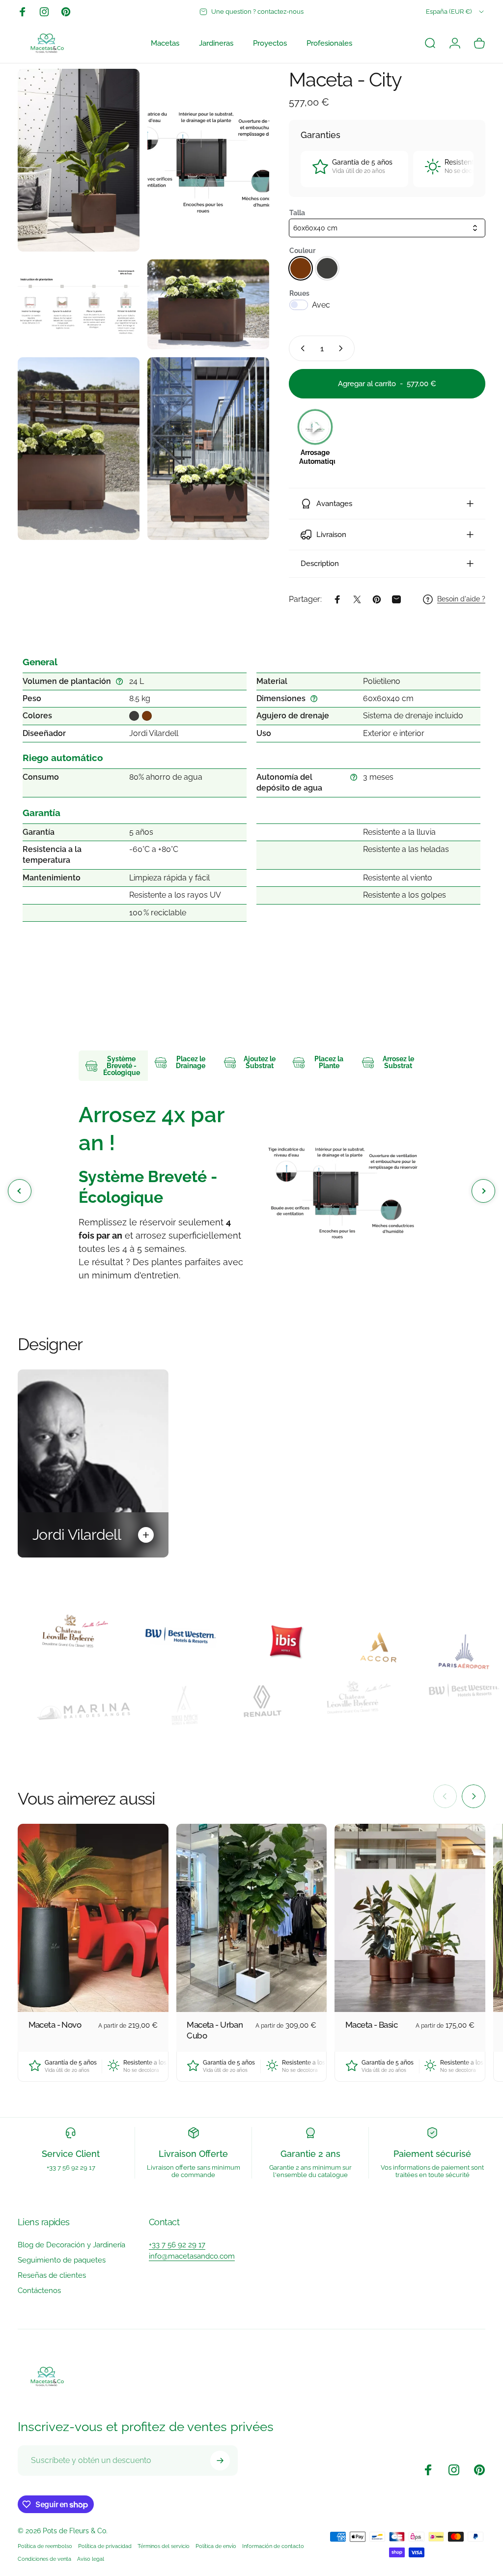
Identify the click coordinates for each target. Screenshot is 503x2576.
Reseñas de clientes (52, 2275)
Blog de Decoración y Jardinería (71, 2245)
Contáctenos (39, 2291)
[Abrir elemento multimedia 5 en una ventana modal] (79, 449)
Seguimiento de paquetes (62, 2260)
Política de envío (216, 2546)
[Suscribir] (220, 2461)
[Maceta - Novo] (93, 1918)
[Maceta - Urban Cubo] (252, 1918)
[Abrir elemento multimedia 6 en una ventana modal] (208, 449)
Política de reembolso (45, 2546)
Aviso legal (91, 2559)
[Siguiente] (474, 1796)
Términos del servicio (164, 2546)
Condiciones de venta (44, 2559)
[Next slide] (483, 1191)
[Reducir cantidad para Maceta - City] (301, 348)
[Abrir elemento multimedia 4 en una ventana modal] (208, 304)
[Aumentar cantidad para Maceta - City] (343, 348)
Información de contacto (273, 2546)
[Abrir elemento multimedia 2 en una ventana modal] (208, 160)
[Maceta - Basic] (410, 1918)
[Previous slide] (20, 1191)
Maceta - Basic (371, 2025)
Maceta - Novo (55, 2025)
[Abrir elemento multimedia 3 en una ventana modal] (79, 304)
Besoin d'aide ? (461, 599)
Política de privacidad (105, 2546)
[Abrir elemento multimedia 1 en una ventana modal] (79, 160)
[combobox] (456, 12)
